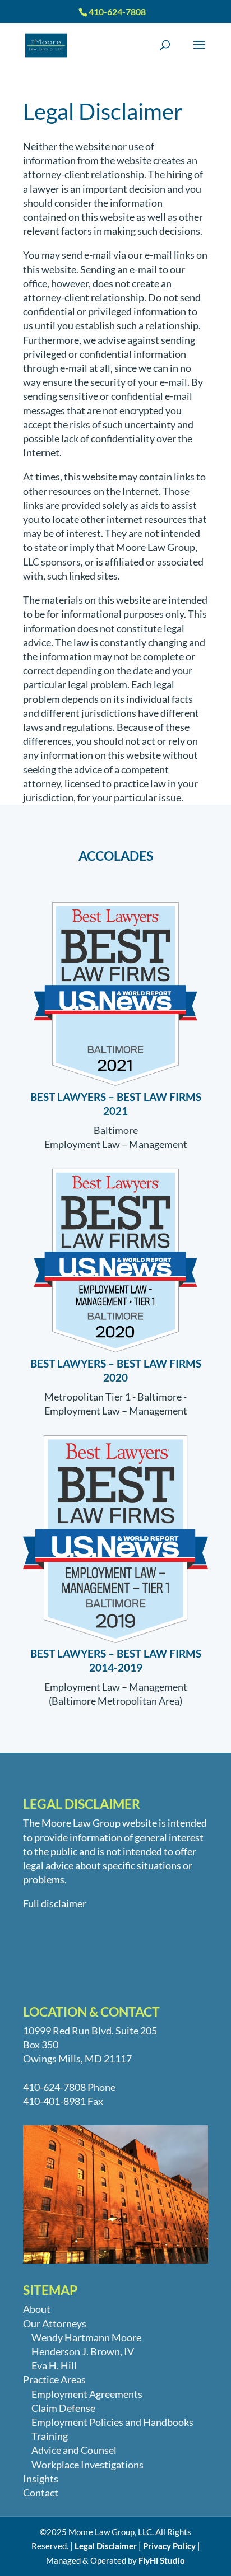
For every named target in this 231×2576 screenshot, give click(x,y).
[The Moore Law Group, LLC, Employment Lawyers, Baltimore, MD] (40, 1958)
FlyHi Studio (162, 2560)
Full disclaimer (55, 1903)
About (37, 2309)
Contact (41, 2493)
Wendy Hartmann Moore (86, 2337)
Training (50, 2436)
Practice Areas (54, 2379)
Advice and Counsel (74, 2450)
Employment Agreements (87, 2394)
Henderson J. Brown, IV (83, 2351)
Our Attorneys (55, 2323)
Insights (41, 2479)
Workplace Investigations (87, 2465)
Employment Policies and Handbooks (112, 2422)
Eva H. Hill (54, 2365)
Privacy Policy (169, 2546)
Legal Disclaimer (106, 2546)
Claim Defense (63, 2408)
